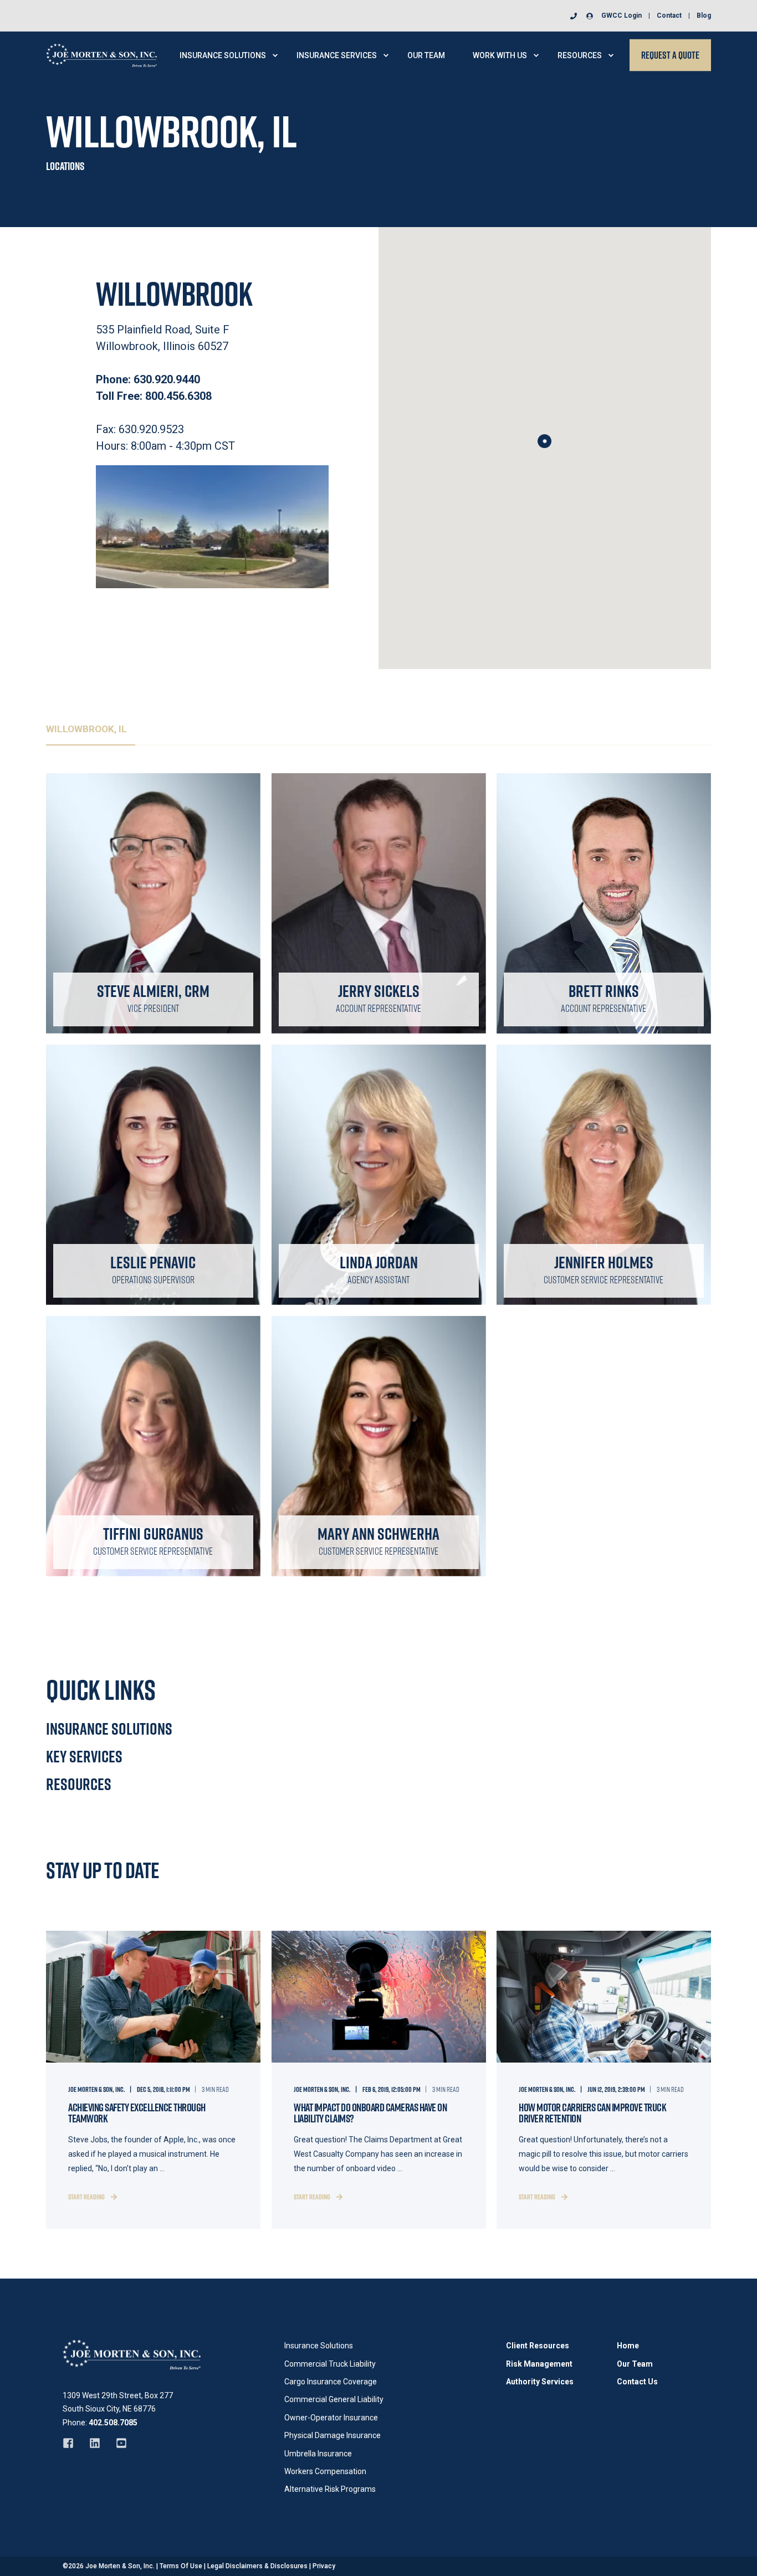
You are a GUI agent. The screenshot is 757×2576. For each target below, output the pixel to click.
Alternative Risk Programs (330, 2489)
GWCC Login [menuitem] (622, 16)
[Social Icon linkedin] (95, 2443)
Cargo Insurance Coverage (331, 2382)
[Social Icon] (145, 911)
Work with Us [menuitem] (500, 55)
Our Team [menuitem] (426, 55)
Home (628, 2346)
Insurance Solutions (109, 1729)
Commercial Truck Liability (330, 2364)
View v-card (147, 947)
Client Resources (538, 2346)
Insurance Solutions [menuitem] (223, 55)
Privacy (324, 2566)
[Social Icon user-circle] (587, 16)
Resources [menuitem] (580, 55)
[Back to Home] (101, 54)
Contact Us (637, 2382)
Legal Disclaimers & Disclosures (257, 2566)
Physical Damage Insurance (333, 2435)
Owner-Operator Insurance (331, 2418)
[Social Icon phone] (576, 16)
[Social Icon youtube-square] (117, 2443)
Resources (79, 1784)
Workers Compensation (325, 2471)
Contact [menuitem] (669, 16)
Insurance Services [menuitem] (337, 55)
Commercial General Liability (334, 2399)
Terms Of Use (181, 2566)
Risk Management (539, 2364)
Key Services (84, 1756)
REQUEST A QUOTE (670, 55)
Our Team (635, 2364)
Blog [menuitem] (704, 16)
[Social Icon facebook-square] (72, 2443)
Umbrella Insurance (318, 2454)
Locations (65, 166)
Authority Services (540, 2382)
